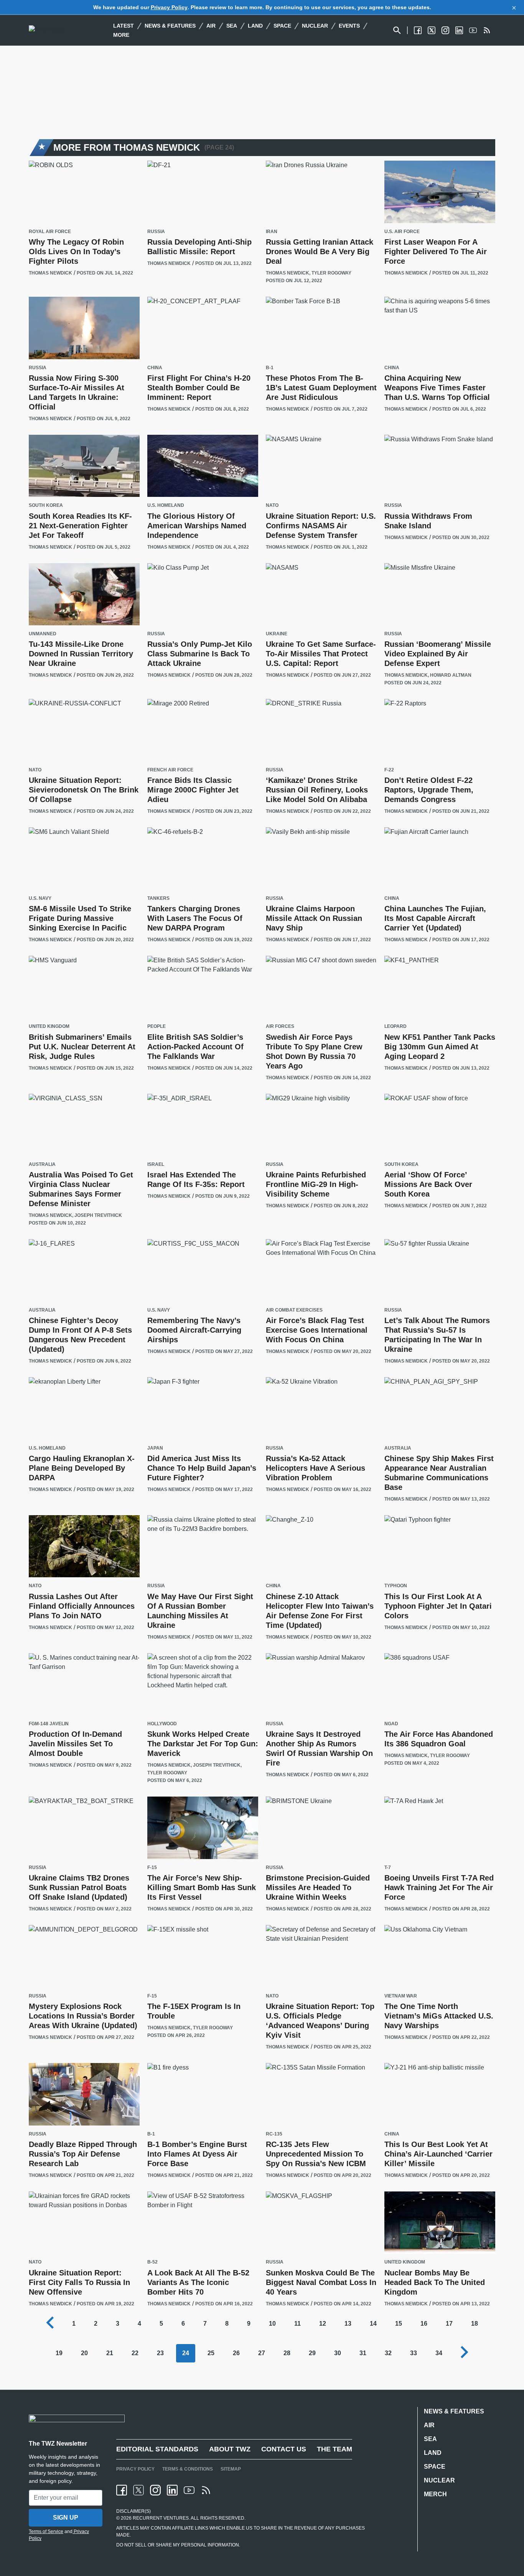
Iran (272, 232)
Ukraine (277, 634)
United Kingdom (49, 1027)
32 (388, 2353)
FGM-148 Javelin (49, 1724)
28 (287, 2353)
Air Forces (280, 1027)
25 (211, 2353)
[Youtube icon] (189, 2490)
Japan (155, 1448)
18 (475, 2324)
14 (373, 2324)
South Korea (46, 506)
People (157, 1027)
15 (399, 2324)
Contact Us (284, 2449)
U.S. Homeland (166, 506)
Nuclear (315, 26)
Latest (124, 26)
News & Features (170, 26)
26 (236, 2353)
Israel (156, 1165)
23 (160, 2353)
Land (255, 26)
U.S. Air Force (402, 232)
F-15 (152, 1868)
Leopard (395, 1027)
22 (135, 2353)
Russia (156, 232)
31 (363, 2353)
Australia (42, 1165)
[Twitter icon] (138, 2490)
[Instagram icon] (155, 2490)
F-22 (389, 770)
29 (312, 2353)
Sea (232, 26)
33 (414, 2353)
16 (424, 2324)
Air (211, 26)
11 (297, 2324)
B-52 (152, 2262)
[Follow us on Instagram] (445, 30)
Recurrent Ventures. (161, 2518)
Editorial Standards (157, 2449)
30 (338, 2353)
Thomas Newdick (50, 273)
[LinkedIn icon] (172, 2490)
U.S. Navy (40, 898)
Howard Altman (451, 675)
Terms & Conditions (188, 2469)
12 (323, 2324)
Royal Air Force (50, 232)
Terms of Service (46, 2532)
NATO (272, 506)
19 (59, 2353)
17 (449, 2324)
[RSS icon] (206, 2490)
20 (84, 2353)
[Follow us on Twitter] (432, 30)
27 (262, 2353)
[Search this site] (397, 30)
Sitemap (231, 2469)
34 (439, 2353)
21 (110, 2353)
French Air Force (170, 770)
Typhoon (396, 1586)
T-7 (388, 1868)
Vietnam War (401, 1996)
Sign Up (66, 2518)
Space (282, 26)
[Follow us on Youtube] (473, 30)
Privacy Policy (169, 7)
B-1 (270, 368)
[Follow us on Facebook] (418, 30)
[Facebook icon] (122, 2490)
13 (348, 2324)
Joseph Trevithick (98, 1215)
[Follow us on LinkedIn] (459, 30)
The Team (335, 2449)
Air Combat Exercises (294, 1310)
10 (272, 2324)
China (155, 368)
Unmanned (43, 634)
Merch (435, 2494)
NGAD (391, 1724)
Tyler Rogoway (331, 273)
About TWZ (230, 2449)
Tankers (158, 898)
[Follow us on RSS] (487, 30)
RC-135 (274, 2134)
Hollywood (162, 1724)
